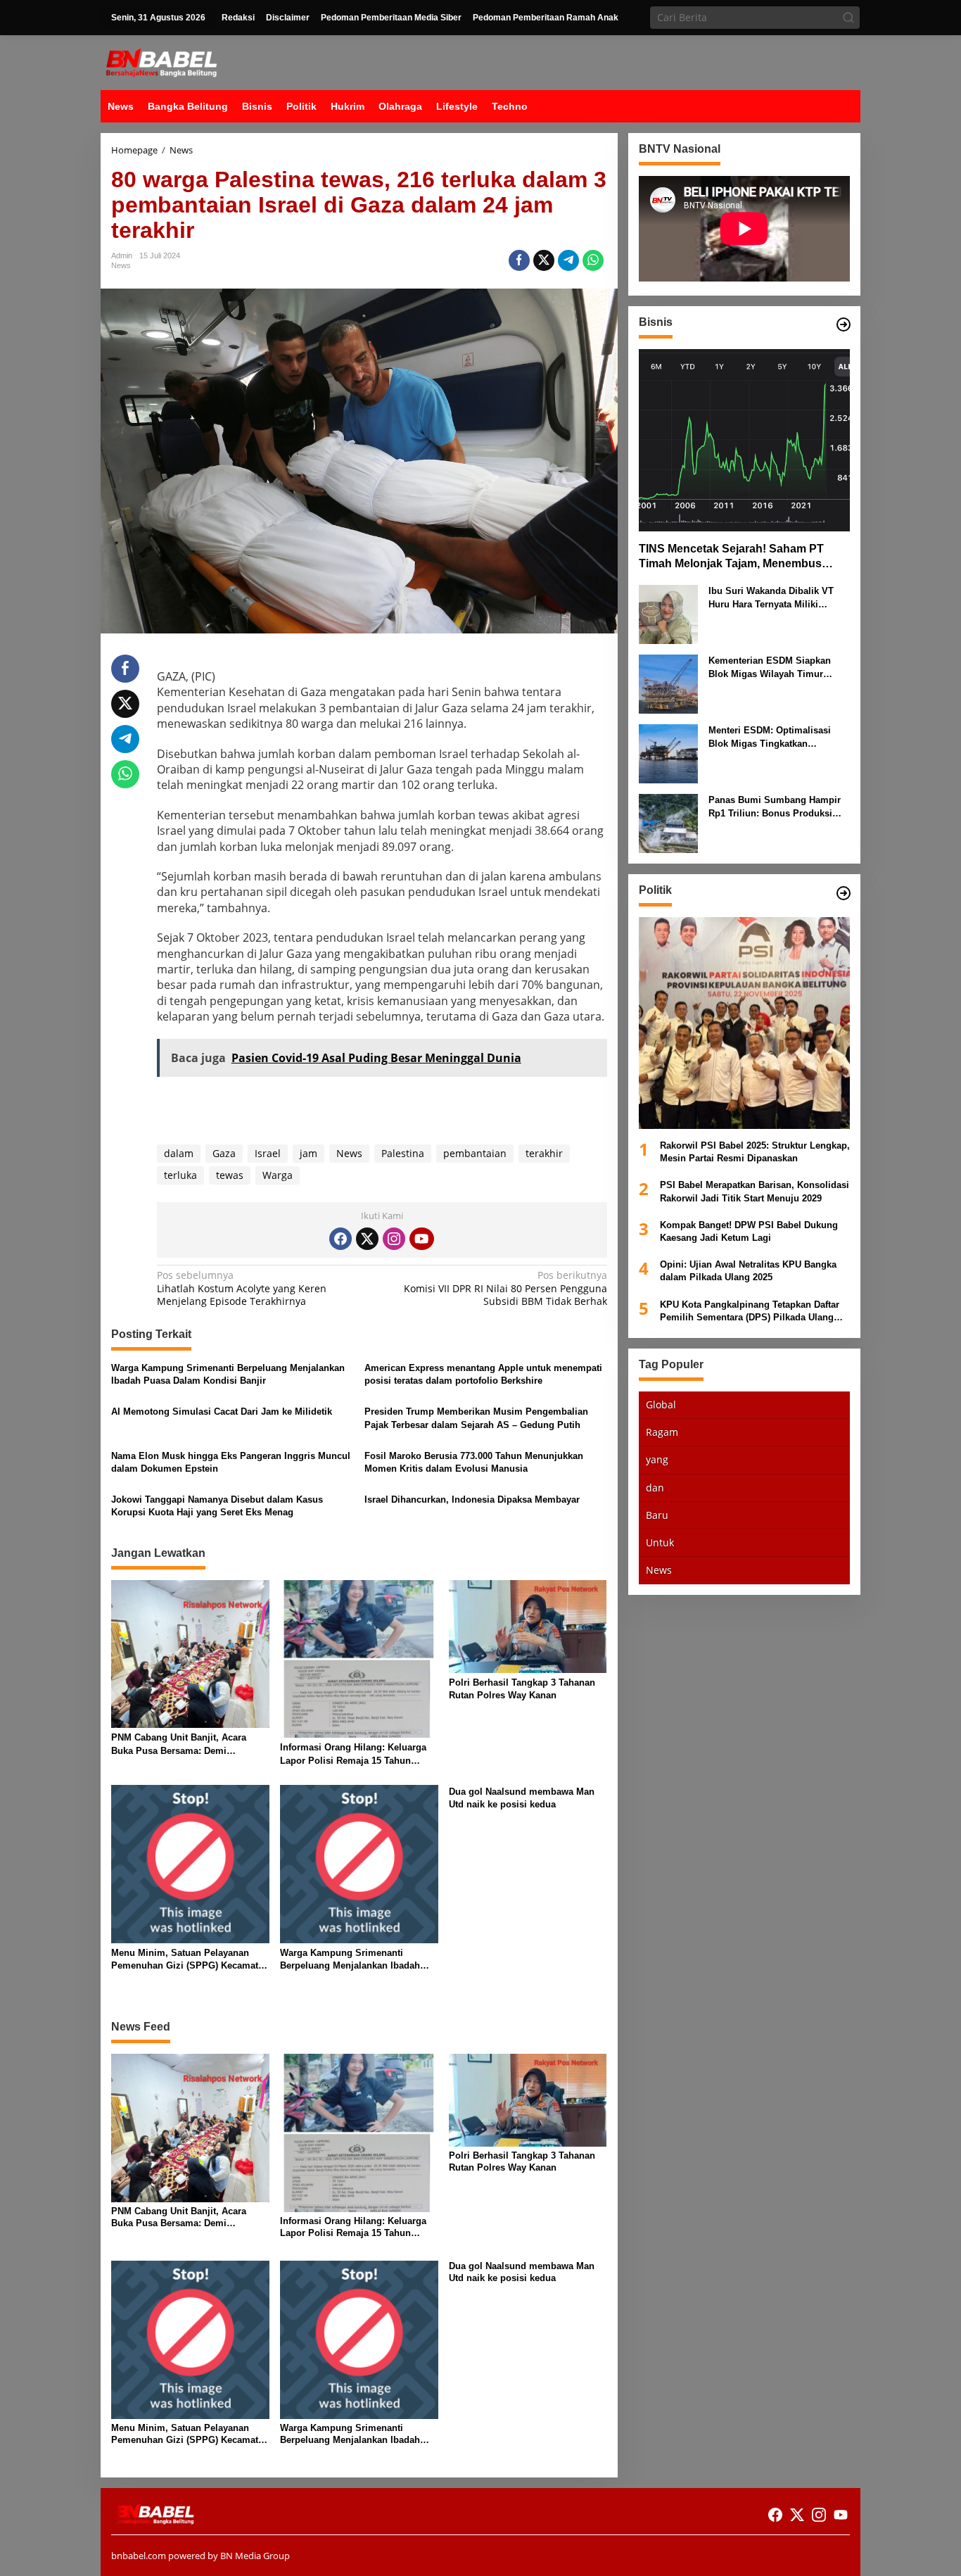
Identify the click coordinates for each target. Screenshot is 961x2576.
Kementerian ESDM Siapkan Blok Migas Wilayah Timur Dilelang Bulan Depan (770, 668)
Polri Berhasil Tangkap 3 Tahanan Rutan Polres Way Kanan (522, 1689)
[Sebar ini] (519, 260)
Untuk (660, 1542)
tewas (230, 1175)
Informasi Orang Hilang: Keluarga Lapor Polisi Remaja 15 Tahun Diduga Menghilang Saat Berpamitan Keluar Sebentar (353, 1754)
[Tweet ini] (544, 260)
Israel (268, 1153)
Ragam (662, 1432)
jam (308, 1153)
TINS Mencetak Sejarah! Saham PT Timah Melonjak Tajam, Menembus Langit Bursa (731, 557)
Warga (278, 1175)
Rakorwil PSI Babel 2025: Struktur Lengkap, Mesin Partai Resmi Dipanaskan (755, 1152)
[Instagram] (394, 1239)
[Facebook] (341, 1239)
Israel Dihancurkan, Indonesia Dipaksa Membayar (472, 1499)
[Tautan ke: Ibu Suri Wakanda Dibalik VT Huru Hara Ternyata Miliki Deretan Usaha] (668, 613)
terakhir (544, 1153)
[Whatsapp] (593, 260)
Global (661, 1404)
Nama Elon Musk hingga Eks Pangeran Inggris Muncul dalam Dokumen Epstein (231, 1462)
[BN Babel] (161, 62)
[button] (848, 18)
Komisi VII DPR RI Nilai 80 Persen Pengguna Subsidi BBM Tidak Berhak (505, 1288)
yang (657, 1459)
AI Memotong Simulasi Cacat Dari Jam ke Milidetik (222, 1412)
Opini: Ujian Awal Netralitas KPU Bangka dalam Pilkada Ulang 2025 (748, 1271)
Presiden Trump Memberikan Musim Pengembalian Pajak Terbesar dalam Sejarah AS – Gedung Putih (476, 1418)
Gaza (224, 1153)
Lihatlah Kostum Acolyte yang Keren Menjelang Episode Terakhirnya (242, 1288)
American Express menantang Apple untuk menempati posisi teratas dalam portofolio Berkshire (483, 1374)
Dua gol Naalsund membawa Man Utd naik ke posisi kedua (522, 1798)
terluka (180, 1175)
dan (655, 1487)
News (121, 265)
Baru (657, 1514)
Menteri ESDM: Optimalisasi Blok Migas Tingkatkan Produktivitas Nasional (770, 737)
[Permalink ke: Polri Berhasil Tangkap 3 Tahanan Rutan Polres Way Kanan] (528, 1625)
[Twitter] (367, 1239)
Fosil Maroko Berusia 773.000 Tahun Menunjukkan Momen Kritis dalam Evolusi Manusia (474, 1462)
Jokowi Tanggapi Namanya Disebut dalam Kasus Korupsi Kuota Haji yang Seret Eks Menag (217, 1506)
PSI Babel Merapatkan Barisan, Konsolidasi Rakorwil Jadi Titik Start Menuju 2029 (755, 1191)
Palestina (403, 1153)
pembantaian (475, 1153)
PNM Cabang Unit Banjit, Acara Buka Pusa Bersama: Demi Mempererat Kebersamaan (179, 1744)
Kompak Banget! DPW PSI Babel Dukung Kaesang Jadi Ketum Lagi (749, 1231)
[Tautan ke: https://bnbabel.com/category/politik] (844, 893)
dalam (179, 1153)
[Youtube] (421, 1239)
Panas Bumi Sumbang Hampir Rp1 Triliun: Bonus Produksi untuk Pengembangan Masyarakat (775, 807)
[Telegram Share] (568, 260)
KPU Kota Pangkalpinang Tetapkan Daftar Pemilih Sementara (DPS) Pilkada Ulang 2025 (750, 1311)
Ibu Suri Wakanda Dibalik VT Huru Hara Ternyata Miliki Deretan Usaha (771, 598)
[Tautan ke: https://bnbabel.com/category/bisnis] (844, 324)
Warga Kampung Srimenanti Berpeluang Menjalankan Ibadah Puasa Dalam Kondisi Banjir (228, 1374)
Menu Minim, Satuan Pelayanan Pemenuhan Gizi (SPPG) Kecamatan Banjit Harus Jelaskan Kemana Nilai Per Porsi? (190, 1960)
